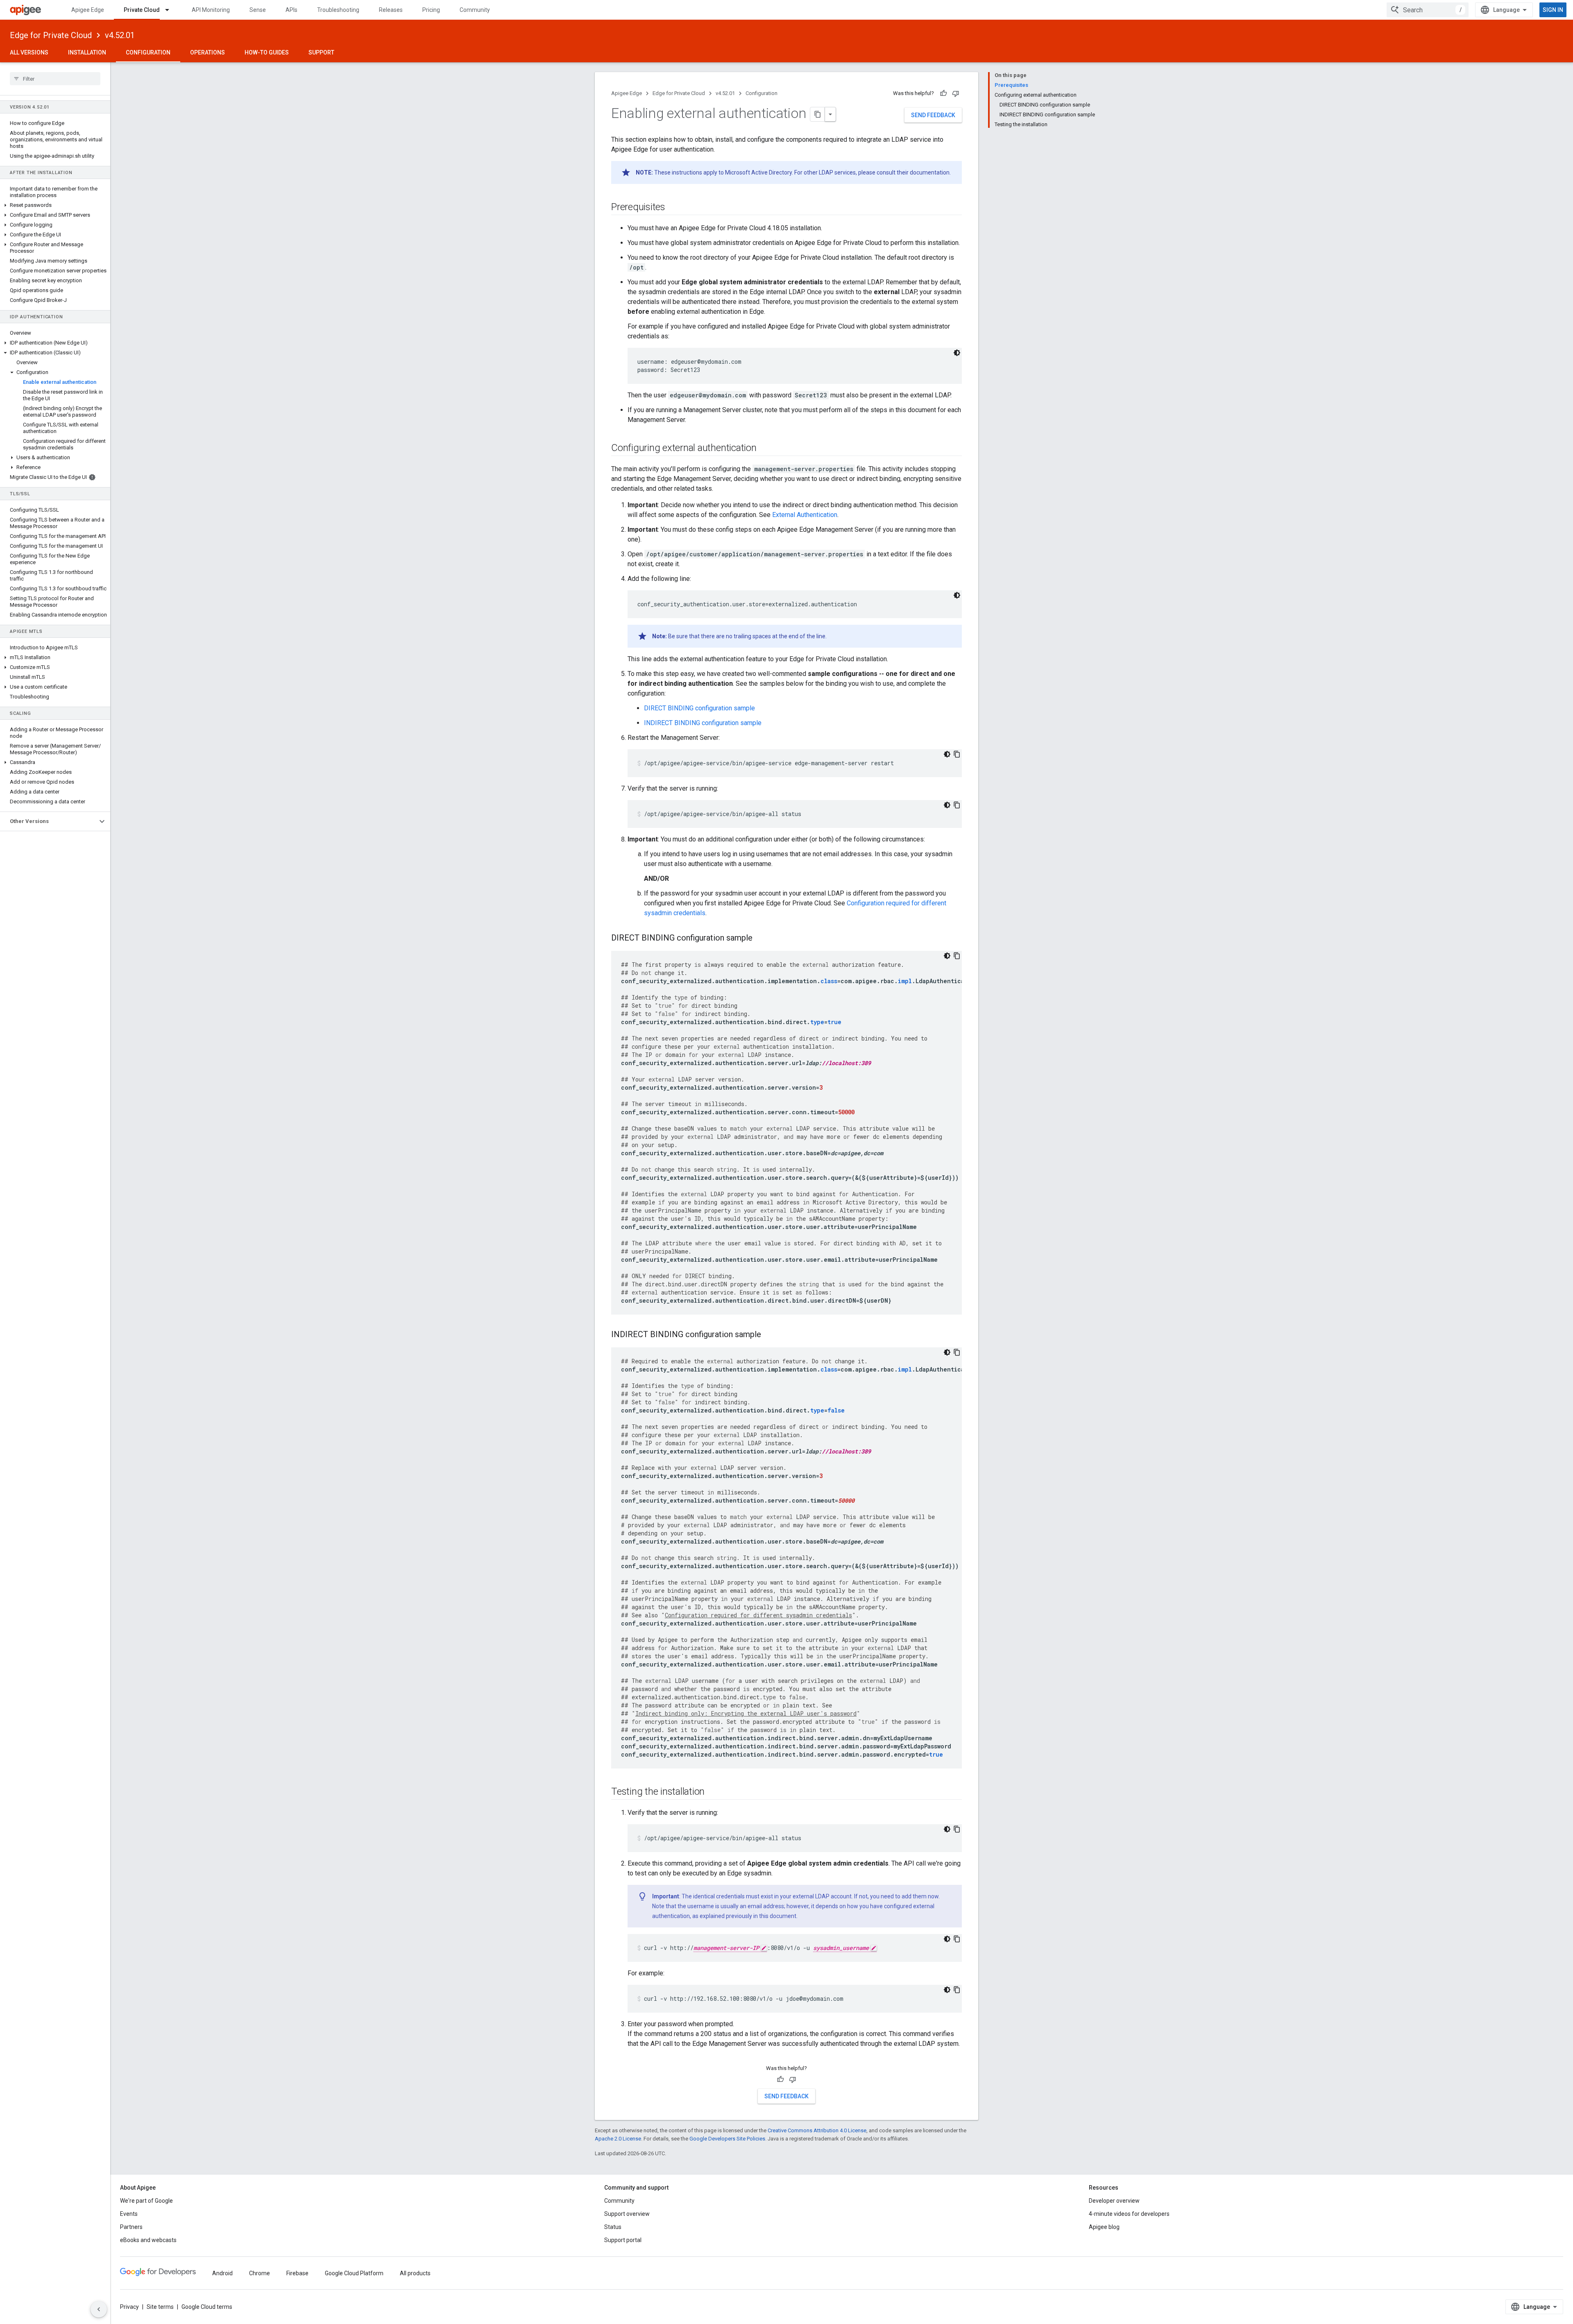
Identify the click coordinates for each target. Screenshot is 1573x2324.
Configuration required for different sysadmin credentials (758, 1615)
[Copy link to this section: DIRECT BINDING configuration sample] (761, 939)
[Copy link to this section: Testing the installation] (713, 1792)
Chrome (260, 2273)
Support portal (623, 2240)
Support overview (627, 2214)
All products (415, 2273)
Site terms (160, 2307)
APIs (291, 10)
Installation (87, 52)
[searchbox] (55, 79)
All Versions (29, 52)
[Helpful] (943, 93)
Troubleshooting (338, 10)
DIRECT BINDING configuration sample (699, 708)
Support (321, 52)
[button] (55, 205)
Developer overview (1114, 2201)
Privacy (129, 2307)
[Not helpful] (956, 93)
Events (129, 2214)
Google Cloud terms (207, 2307)
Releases (391, 10)
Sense (258, 10)
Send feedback (933, 115)
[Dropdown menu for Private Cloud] (171, 10)
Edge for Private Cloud (51, 35)
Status (613, 2227)
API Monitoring (211, 10)
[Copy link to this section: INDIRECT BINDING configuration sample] (769, 1335)
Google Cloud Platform (354, 2273)
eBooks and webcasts (148, 2240)
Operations (207, 52)
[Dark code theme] (957, 353)
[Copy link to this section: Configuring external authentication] (765, 449)
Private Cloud (142, 10)
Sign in (1553, 10)
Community (475, 10)
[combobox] (1428, 10)
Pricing (431, 10)
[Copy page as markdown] (818, 114)
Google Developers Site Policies (727, 2139)
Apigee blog (1104, 2227)
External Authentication (805, 515)
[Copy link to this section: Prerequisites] (673, 208)
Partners (131, 2227)
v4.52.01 (120, 35)
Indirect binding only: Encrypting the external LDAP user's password (746, 1713)
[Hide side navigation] (99, 2309)
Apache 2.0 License (618, 2139)
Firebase (297, 2273)
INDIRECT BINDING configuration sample (703, 723)
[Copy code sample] (957, 754)
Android (222, 2273)
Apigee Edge (88, 10)
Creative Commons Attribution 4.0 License (817, 2130)
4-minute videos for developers (1129, 2214)
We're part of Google (146, 2201)
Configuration (148, 52)
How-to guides (267, 52)
